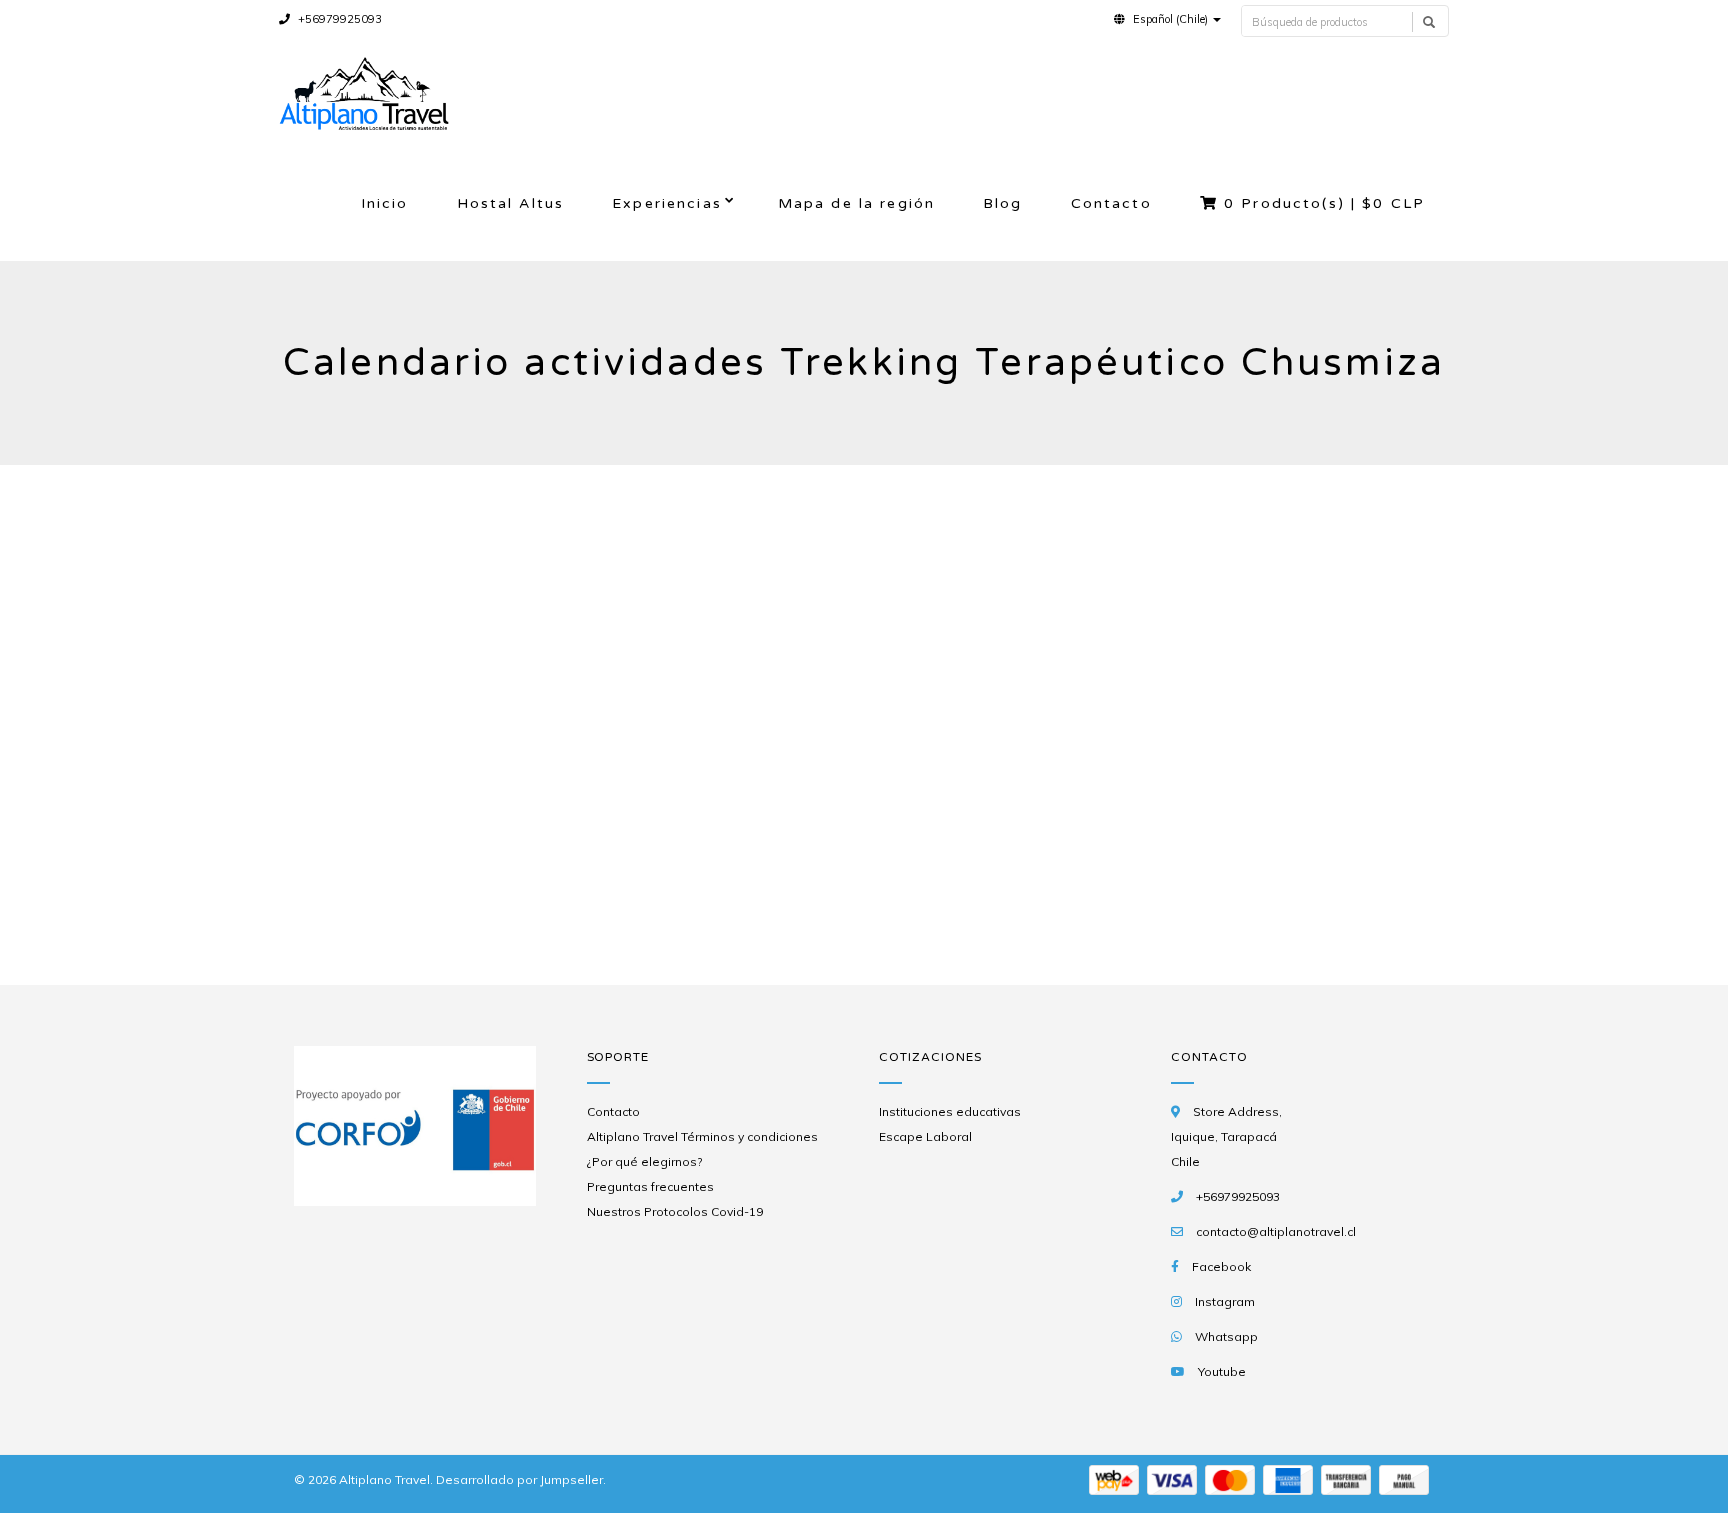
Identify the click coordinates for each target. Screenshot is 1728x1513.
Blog (1003, 203)
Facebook (1221, 1266)
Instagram (1225, 1301)
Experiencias (667, 203)
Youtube (1222, 1371)
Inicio (385, 203)
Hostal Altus (511, 203)
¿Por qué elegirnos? (644, 1161)
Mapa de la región (856, 203)
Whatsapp (1226, 1336)
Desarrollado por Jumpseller (519, 1479)
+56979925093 (338, 19)
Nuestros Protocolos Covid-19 (675, 1211)
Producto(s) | (1324, 203)
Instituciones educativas (950, 1111)
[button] (1167, 19)
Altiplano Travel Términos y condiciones (702, 1136)
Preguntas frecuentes (650, 1186)
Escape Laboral (925, 1136)
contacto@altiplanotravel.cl (1276, 1231)
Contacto (1111, 203)
